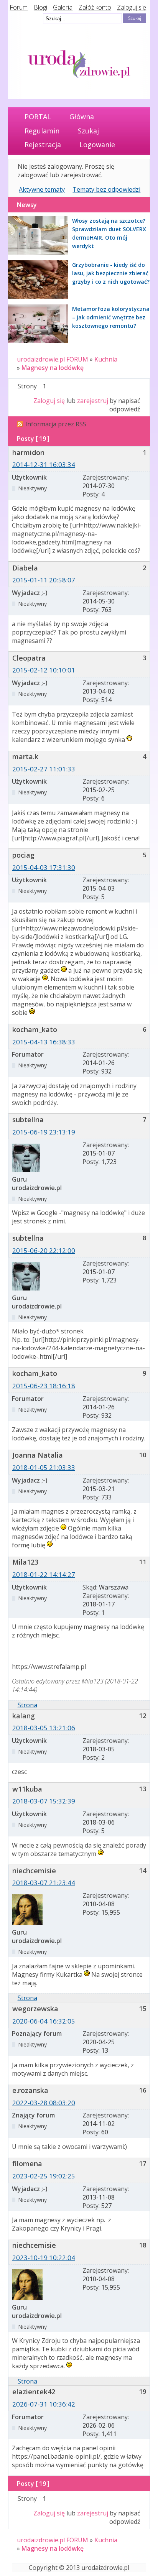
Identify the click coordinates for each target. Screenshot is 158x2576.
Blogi (40, 7)
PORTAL (38, 117)
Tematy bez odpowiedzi (106, 189)
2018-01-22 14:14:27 (44, 1574)
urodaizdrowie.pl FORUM (53, 359)
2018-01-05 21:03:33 (44, 1467)
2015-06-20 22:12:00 (44, 1250)
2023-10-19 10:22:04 (44, 2258)
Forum (19, 7)
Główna (82, 117)
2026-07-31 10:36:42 (44, 2404)
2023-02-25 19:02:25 (44, 2176)
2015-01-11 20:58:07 (44, 580)
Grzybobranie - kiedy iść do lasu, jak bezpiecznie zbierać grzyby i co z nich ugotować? (111, 273)
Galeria (63, 7)
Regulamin (42, 131)
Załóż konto (95, 7)
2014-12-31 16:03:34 (44, 464)
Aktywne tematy (42, 189)
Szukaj (88, 131)
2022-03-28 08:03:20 (44, 2103)
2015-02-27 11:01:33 (44, 769)
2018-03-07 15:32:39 (44, 1801)
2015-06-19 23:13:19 (44, 1132)
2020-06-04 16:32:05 (44, 2021)
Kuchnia (106, 359)
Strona (27, 1705)
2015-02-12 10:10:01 (44, 670)
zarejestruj (93, 401)
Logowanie (97, 145)
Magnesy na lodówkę (53, 368)
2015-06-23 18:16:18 (44, 1386)
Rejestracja (43, 145)
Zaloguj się (132, 7)
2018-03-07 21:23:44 (44, 1883)
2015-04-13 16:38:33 (44, 1042)
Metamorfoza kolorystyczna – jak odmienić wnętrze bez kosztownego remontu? (111, 317)
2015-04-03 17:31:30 (44, 867)
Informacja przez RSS (56, 424)
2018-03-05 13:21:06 (44, 1728)
